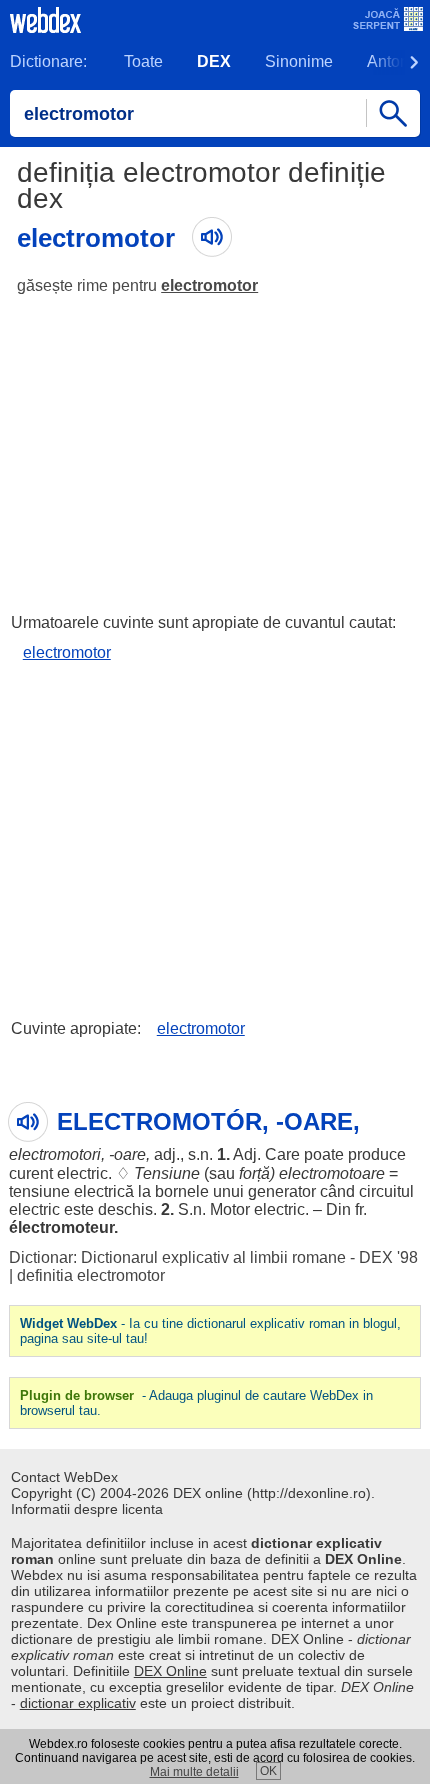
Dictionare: (48, 61)
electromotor (209, 285)
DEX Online (170, 1671)
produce (377, 1154)
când (337, 1191)
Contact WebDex (64, 1477)
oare (130, 1154)
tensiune (39, 1191)
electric (82, 1173)
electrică (104, 1191)
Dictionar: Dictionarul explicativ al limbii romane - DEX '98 (213, 1257)
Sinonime (299, 61)
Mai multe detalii (194, 1772)
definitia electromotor (91, 1275)
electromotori (55, 1154)
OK (268, 1771)
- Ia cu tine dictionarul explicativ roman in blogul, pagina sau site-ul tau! (210, 1331)
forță (254, 1173)
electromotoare (332, 1173)
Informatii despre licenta (87, 1509)
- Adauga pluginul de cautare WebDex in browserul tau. (196, 1403)
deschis (125, 1209)
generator (282, 1191)
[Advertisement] (215, 445)
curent (31, 1173)
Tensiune (167, 1173)
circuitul (386, 1191)
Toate (143, 61)
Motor (230, 1209)
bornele (182, 1191)
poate (324, 1154)
